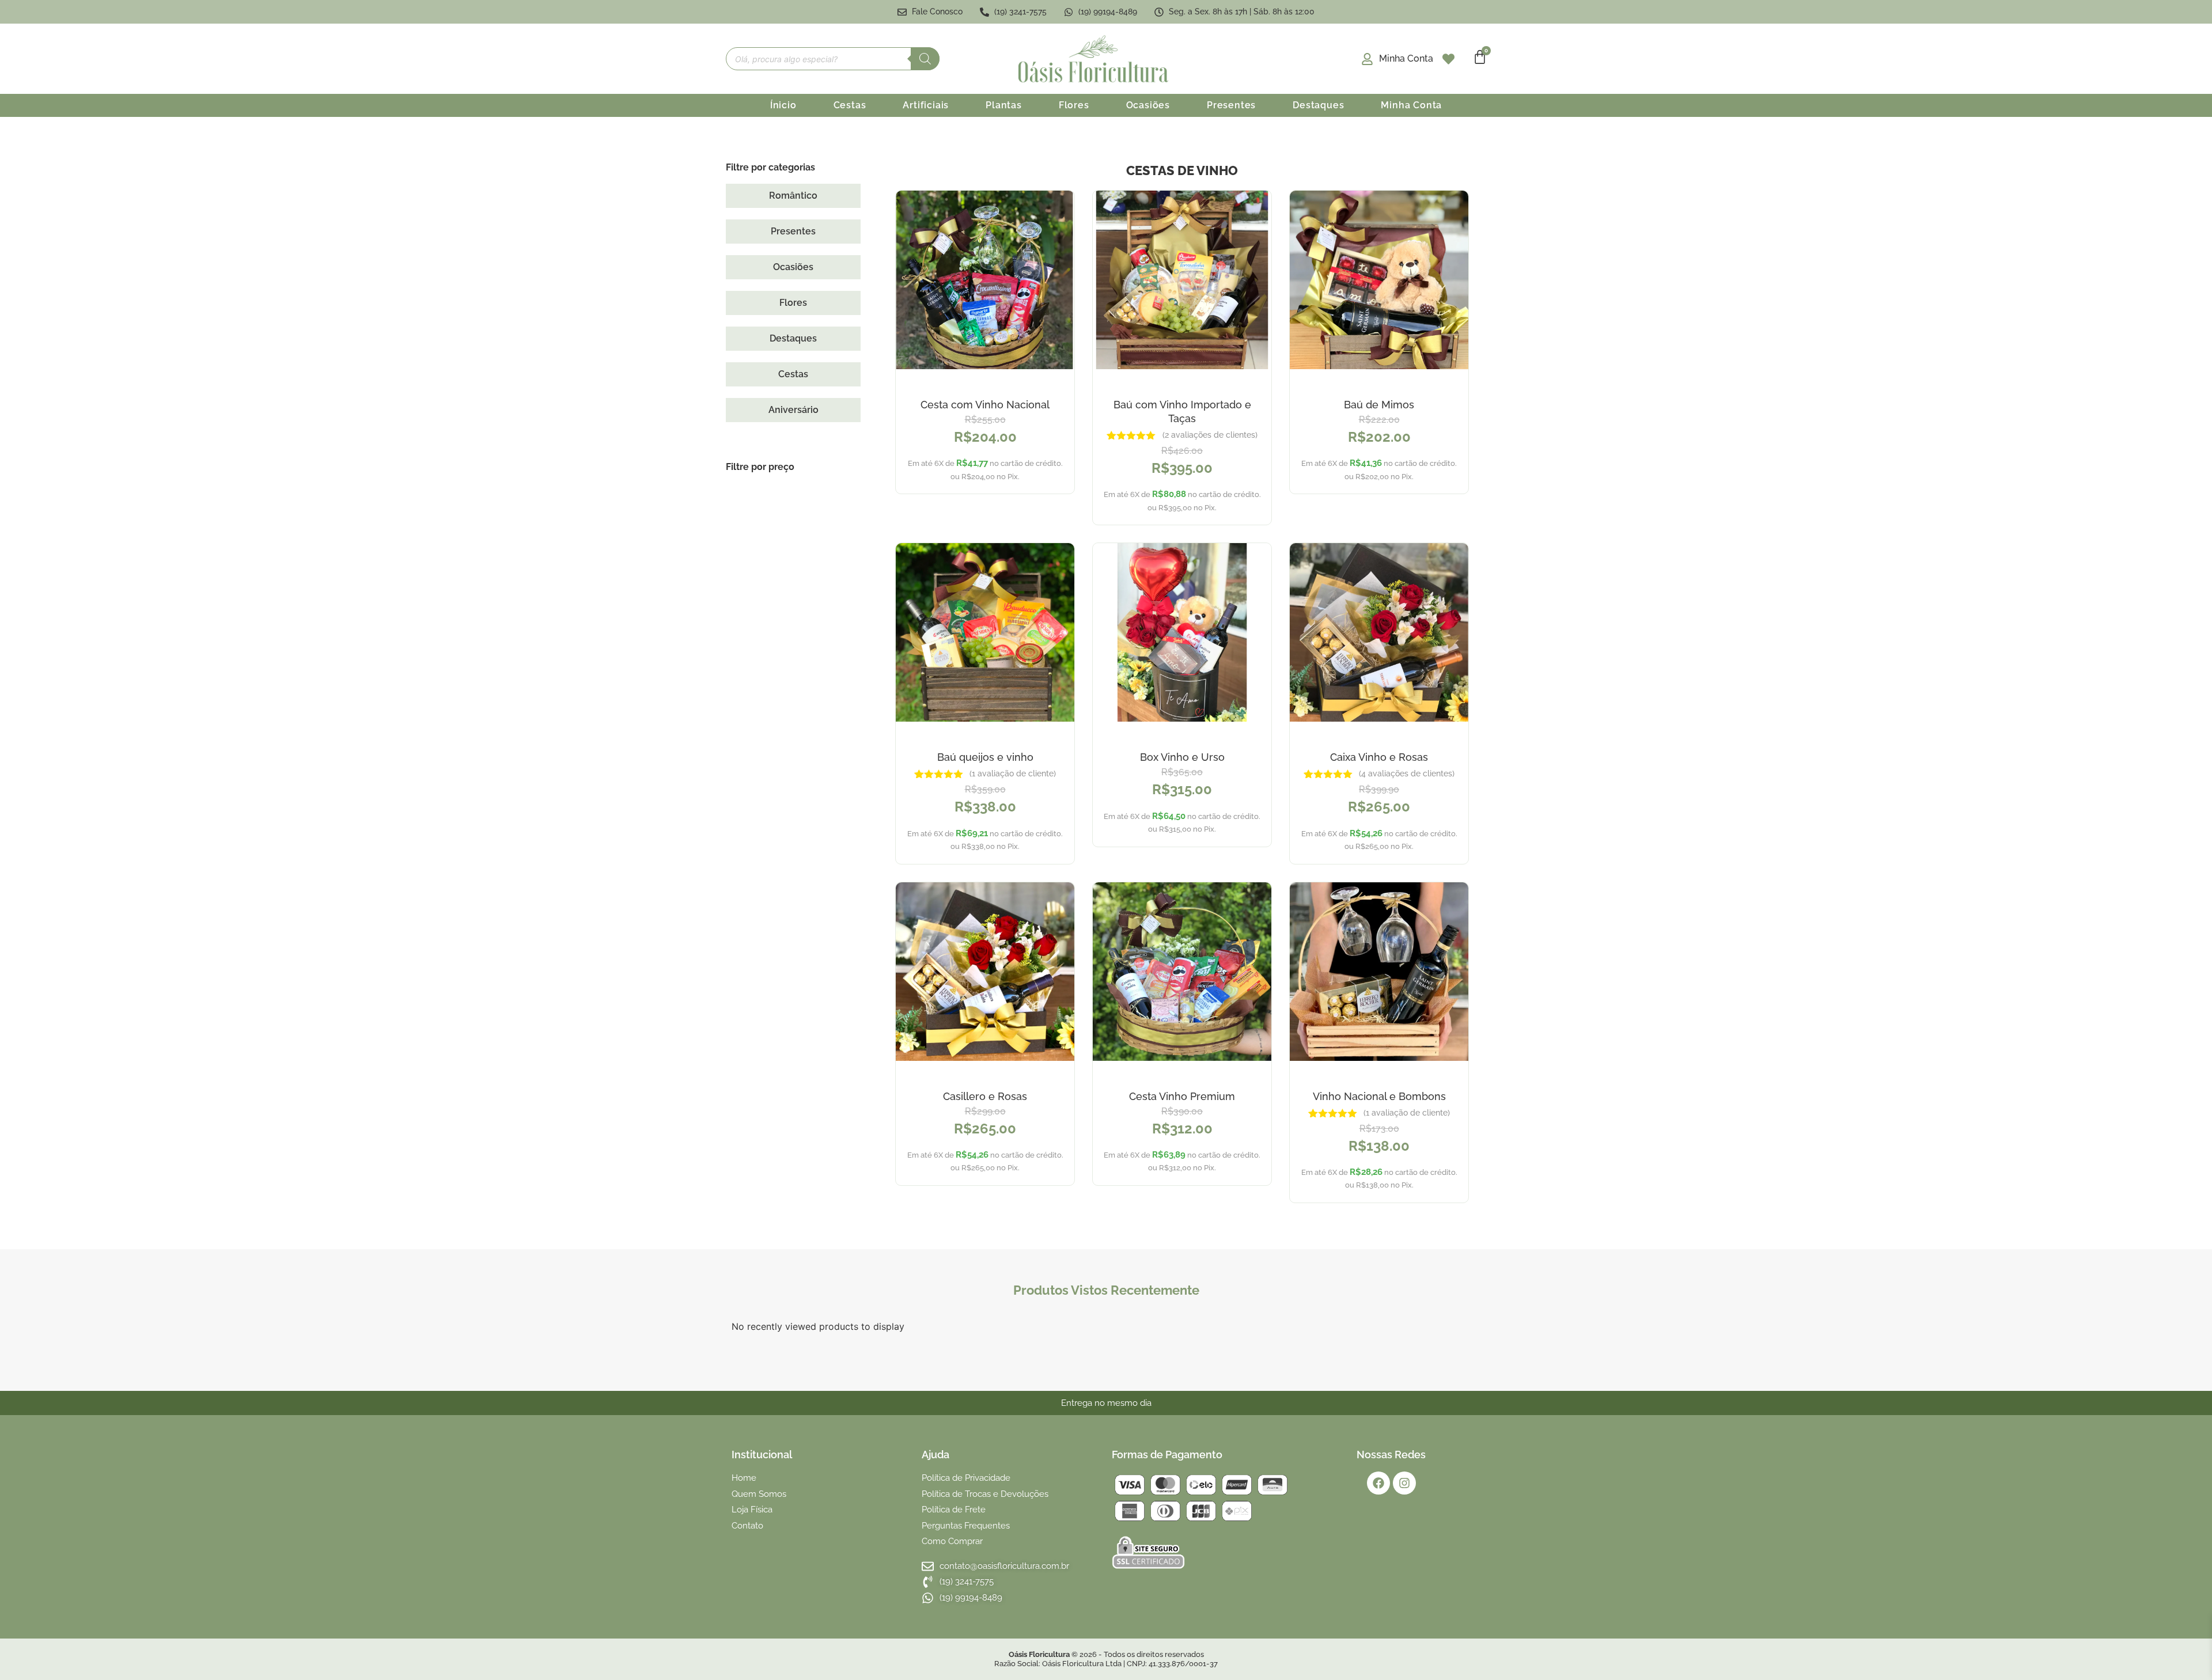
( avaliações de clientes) (1210, 435)
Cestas (850, 105)
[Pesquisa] (925, 59)
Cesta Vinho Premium (1182, 1096)
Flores (1074, 105)
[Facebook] (1378, 1483)
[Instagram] (1404, 1483)
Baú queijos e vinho (985, 757)
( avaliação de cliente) (1013, 773)
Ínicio (783, 105)
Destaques (1318, 105)
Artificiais (926, 105)
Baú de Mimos (1379, 405)
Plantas (1004, 105)
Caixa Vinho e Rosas (1379, 757)
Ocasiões (1148, 105)
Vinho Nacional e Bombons (1379, 1096)
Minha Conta (1411, 105)
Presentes (1231, 105)
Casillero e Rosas (985, 1096)
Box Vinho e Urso (1182, 757)
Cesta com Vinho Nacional (985, 405)
